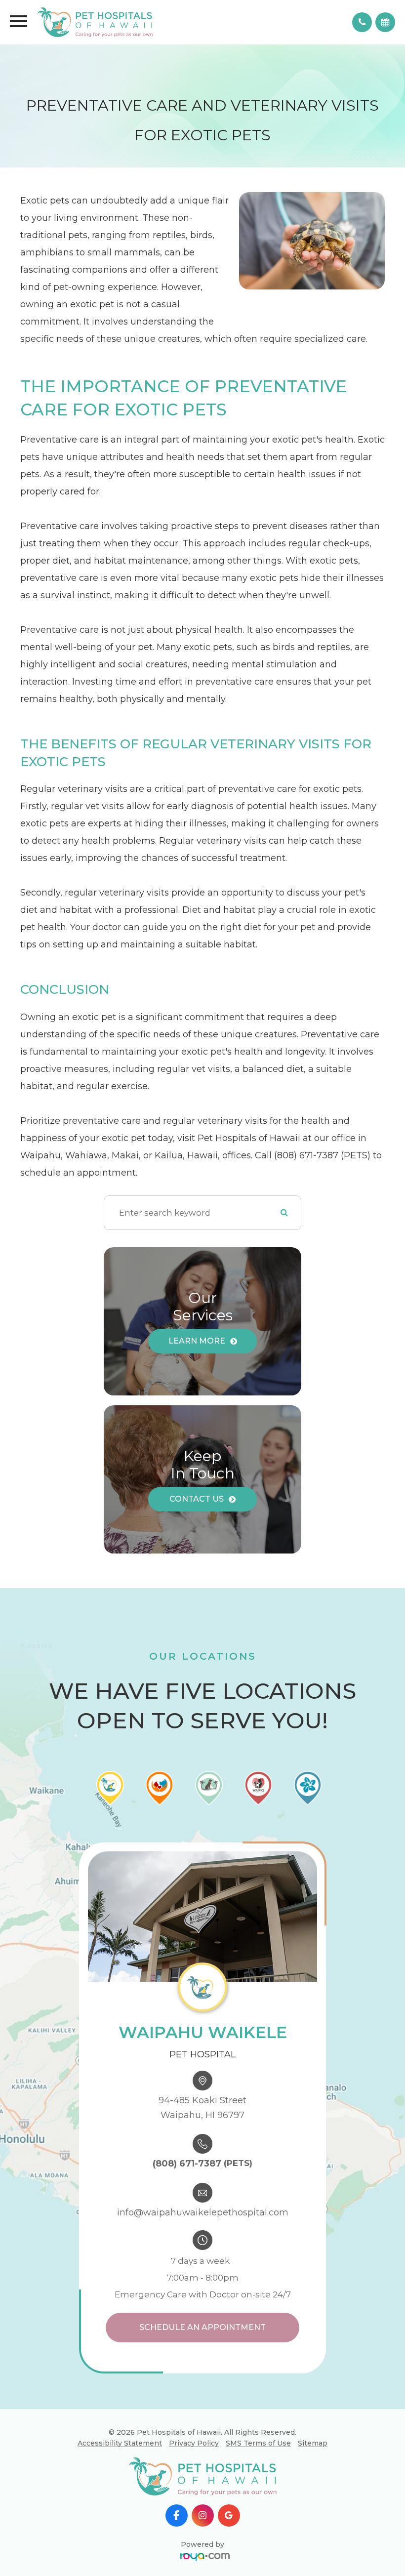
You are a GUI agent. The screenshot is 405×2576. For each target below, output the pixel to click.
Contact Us (197, 1499)
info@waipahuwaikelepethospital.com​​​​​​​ (203, 2212)
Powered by (202, 2544)
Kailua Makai (229, 2447)
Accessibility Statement (120, 2443)
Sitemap (313, 2443)
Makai (229, 2430)
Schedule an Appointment (202, 2327)
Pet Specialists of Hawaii (229, 2486)
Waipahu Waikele (229, 2396)
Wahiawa (229, 2413)
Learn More (197, 1341)
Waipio (229, 2464)
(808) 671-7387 (187, 2164)
